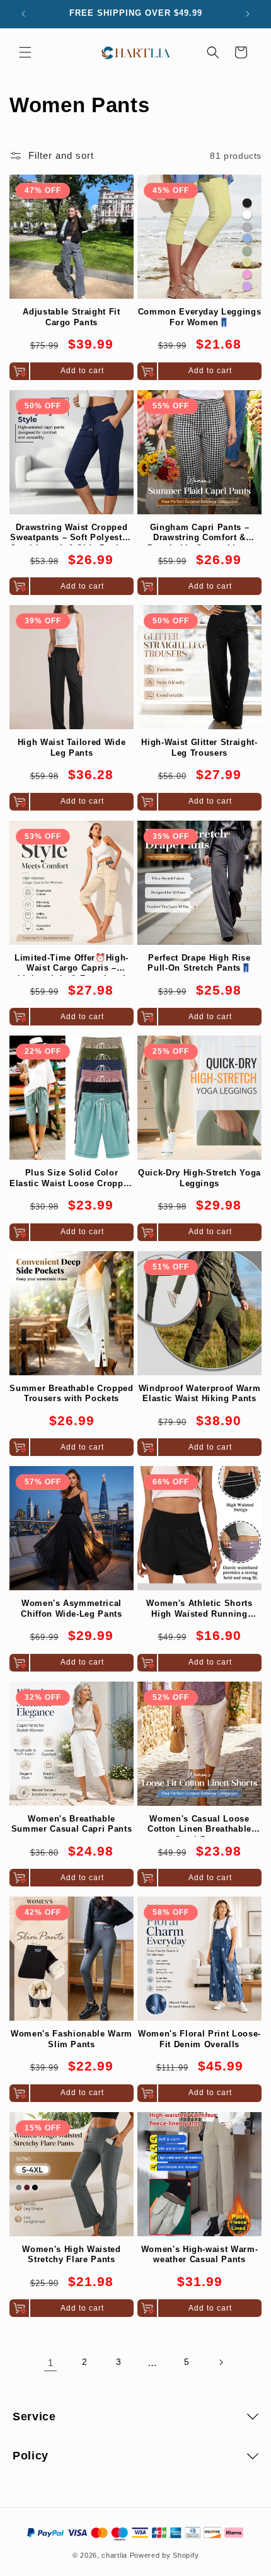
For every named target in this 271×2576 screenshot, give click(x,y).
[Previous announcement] (23, 14)
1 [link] (51, 2363)
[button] (25, 52)
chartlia (114, 2555)
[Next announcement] (248, 14)
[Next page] (221, 2362)
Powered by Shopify (164, 2555)
